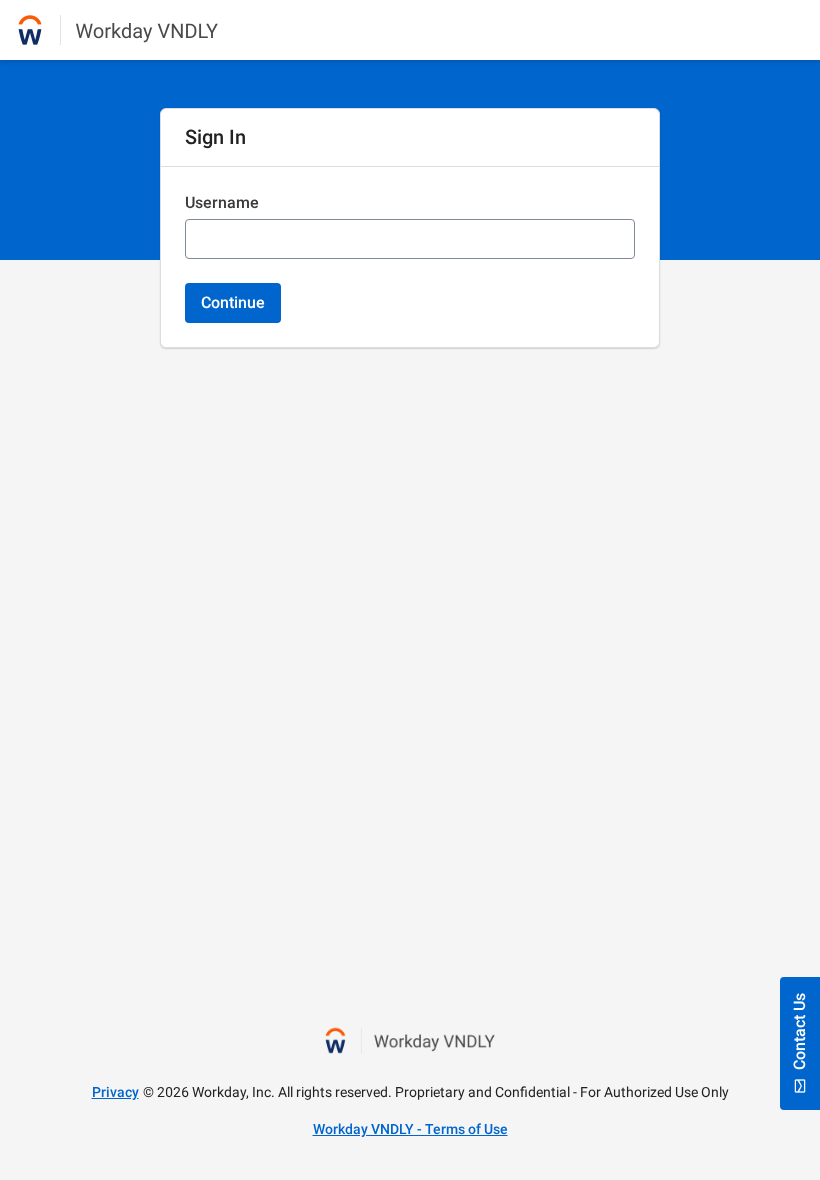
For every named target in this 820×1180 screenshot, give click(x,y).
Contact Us (799, 1031)
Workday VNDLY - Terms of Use (410, 1129)
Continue (233, 302)
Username (222, 202)
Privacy (115, 1092)
